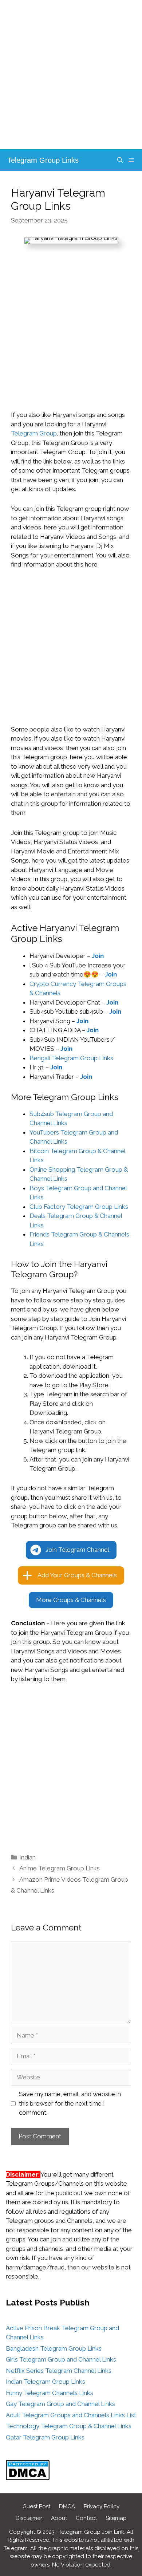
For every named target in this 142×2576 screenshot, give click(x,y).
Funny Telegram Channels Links (50, 2393)
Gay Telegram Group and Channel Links (60, 2404)
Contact (86, 2518)
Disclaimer (29, 2518)
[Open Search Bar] (120, 160)
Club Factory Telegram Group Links (79, 1207)
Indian (27, 1857)
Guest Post (36, 2506)
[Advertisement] (71, 75)
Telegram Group (34, 433)
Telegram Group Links (43, 160)
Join (111, 974)
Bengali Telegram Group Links (71, 1058)
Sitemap (116, 2518)
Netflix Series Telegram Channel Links (59, 2371)
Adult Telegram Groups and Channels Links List (71, 2415)
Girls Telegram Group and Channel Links (61, 2359)
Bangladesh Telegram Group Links (54, 2348)
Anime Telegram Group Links (60, 1868)
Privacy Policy (102, 2506)
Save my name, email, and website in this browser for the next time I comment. (70, 2103)
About (59, 2518)
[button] (71, 1550)
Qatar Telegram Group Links (45, 2437)
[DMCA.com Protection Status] (28, 2478)
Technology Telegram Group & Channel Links (69, 2426)
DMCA (67, 2506)
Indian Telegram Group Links (46, 2382)
